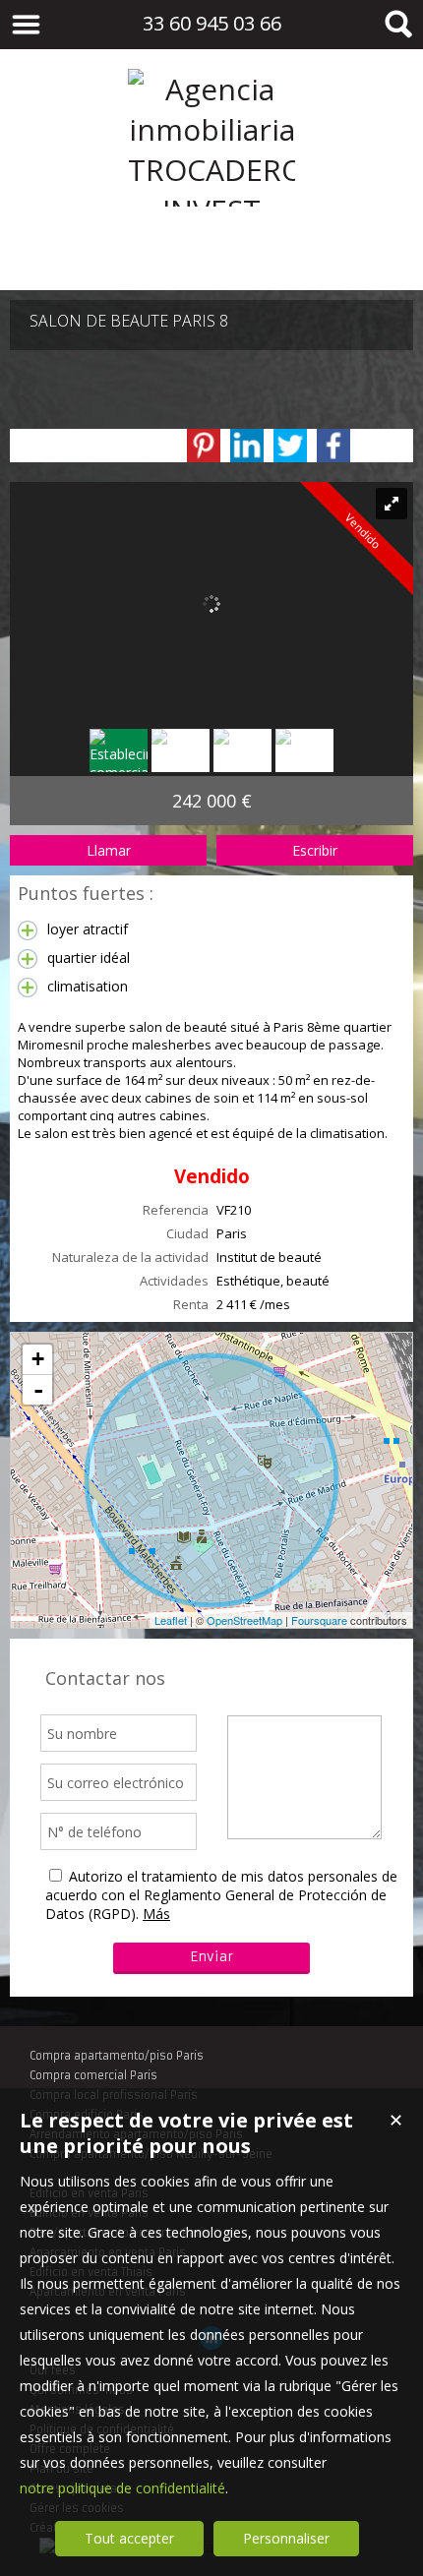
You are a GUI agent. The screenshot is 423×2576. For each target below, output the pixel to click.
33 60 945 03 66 (212, 23)
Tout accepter (129, 2538)
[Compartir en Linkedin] (247, 446)
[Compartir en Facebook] (333, 446)
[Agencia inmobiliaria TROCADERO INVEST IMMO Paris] (211, 250)
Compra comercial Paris (93, 2075)
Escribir (315, 850)
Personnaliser (286, 2538)
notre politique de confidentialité (122, 2488)
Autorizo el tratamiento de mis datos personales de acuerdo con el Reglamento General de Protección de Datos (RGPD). (221, 1895)
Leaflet (171, 1620)
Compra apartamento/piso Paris (117, 2056)
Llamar (109, 850)
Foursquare (319, 1620)
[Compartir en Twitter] (290, 446)
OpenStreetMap (244, 1620)
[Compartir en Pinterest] (204, 446)
